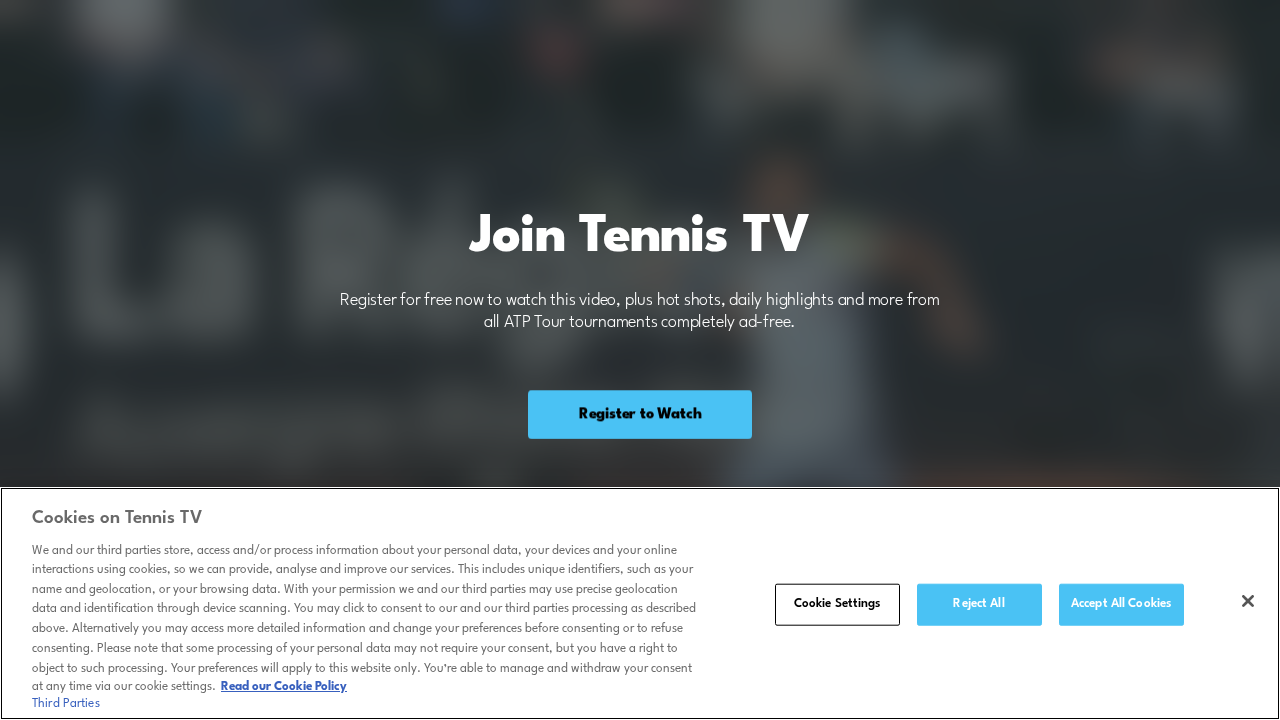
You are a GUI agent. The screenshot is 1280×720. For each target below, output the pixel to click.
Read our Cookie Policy (284, 687)
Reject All (978, 604)
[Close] (1248, 601)
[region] (640, 603)
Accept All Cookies (1121, 604)
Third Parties (66, 704)
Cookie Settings (837, 604)
